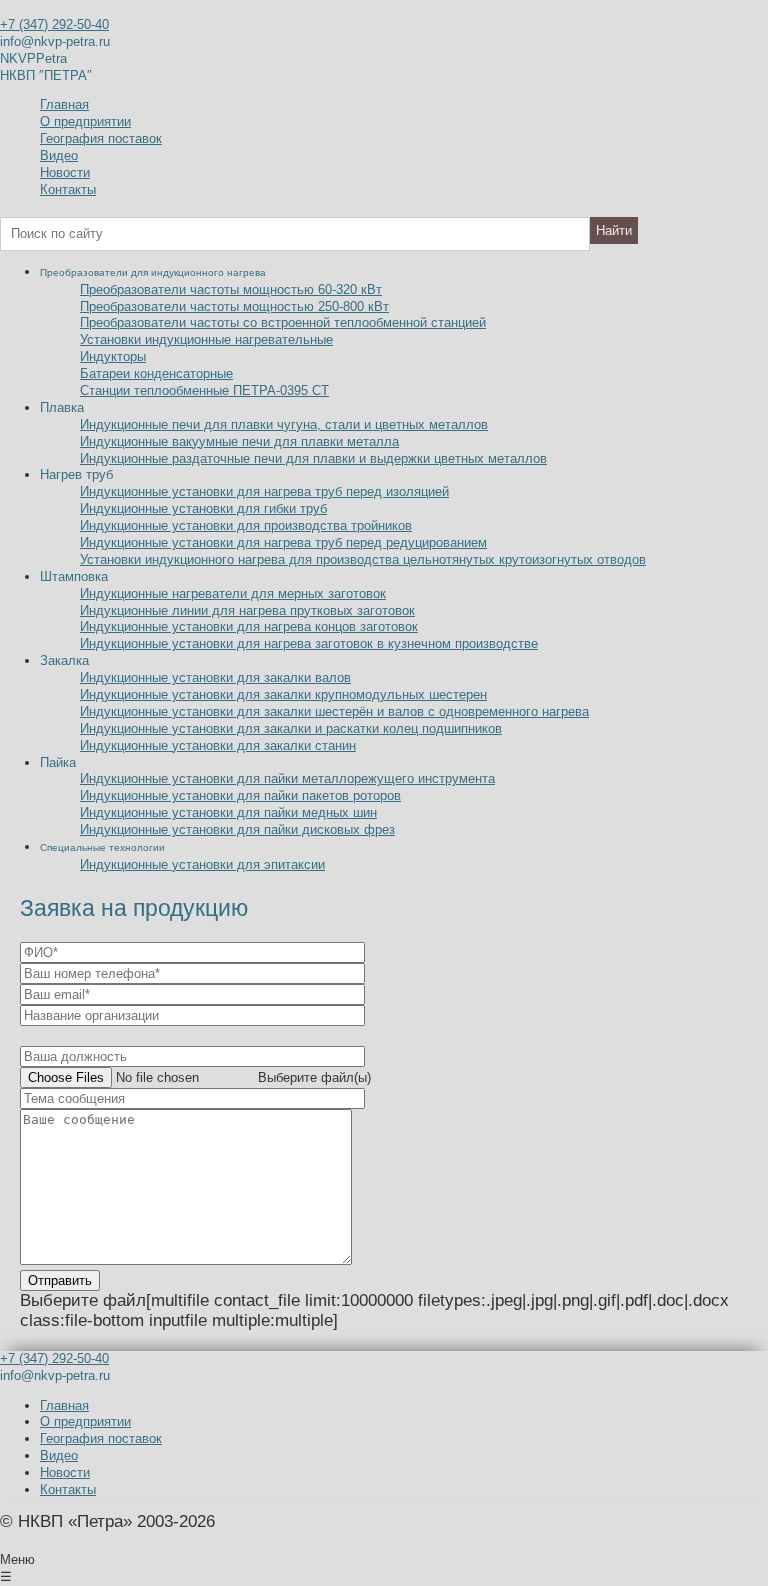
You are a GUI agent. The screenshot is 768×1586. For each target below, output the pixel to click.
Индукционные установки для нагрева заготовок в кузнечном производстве (309, 643)
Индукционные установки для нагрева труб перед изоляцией (264, 491)
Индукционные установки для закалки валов (215, 677)
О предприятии (85, 121)
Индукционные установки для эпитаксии (202, 864)
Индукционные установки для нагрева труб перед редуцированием (283, 542)
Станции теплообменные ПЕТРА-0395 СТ (204, 390)
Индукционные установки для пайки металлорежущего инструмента (287, 778)
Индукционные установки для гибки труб (203, 508)
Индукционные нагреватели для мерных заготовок (233, 593)
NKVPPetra (33, 58)
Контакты (68, 189)
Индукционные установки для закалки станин (218, 745)
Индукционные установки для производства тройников (246, 525)
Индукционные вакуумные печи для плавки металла (239, 441)
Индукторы (113, 356)
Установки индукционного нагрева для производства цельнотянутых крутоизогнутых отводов (363, 559)
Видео (59, 155)
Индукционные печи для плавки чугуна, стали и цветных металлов (284, 424)
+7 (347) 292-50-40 (54, 24)
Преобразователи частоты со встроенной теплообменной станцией (283, 322)
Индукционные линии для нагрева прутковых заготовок (247, 610)
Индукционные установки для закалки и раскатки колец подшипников (291, 728)
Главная (64, 104)
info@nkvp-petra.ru (55, 41)
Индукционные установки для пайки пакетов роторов (240, 795)
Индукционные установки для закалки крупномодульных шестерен (283, 694)
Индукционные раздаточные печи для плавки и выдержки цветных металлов (313, 458)
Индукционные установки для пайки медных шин (228, 812)
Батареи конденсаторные (156, 373)
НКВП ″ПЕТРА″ (46, 75)
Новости (65, 172)
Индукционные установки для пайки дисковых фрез (237, 829)
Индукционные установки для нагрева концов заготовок (249, 626)
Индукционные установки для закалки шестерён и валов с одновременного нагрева (334, 711)
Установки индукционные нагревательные (206, 339)
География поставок (101, 138)
